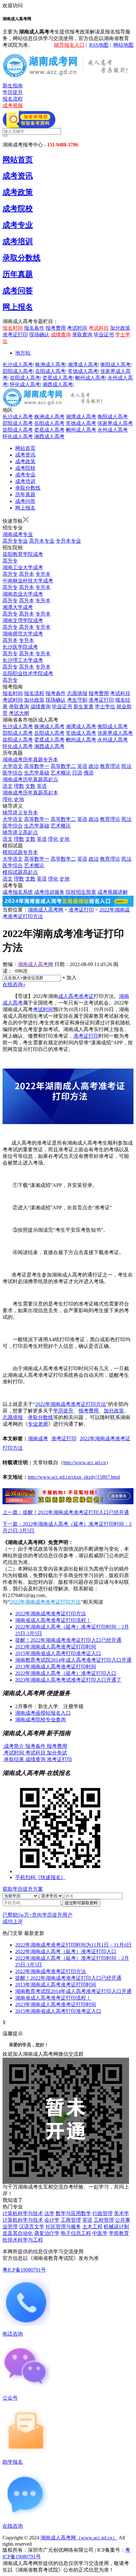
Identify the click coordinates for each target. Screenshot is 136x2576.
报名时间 (13, 328)
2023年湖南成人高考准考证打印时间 (56, 1647)
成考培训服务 (49, 892)
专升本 (43, 574)
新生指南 (13, 86)
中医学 (100, 2233)
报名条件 (34, 328)
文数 (30, 786)
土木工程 (92, 2227)
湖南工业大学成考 (23, 567)
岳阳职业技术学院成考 (28, 673)
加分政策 (120, 328)
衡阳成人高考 (115, 365)
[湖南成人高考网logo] (68, 76)
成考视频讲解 (113, 892)
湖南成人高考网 (46, 910)
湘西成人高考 (58, 384)
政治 (94, 766)
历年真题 (18, 274)
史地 (19, 799)
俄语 (89, 773)
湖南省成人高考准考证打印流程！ (53, 1620)
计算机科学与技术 (23, 2213)
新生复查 (83, 707)
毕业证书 (104, 335)
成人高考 (68, 996)
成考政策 (18, 192)
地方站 (23, 353)
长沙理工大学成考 (23, 660)
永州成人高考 (113, 430)
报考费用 (56, 328)
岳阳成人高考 (50, 371)
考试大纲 (19, 713)
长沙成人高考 (18, 365)
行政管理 (102, 2213)
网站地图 (123, 45)
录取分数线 (22, 258)
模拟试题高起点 (20, 872)
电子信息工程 (76, 2233)
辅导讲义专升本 (20, 813)
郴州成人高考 (90, 378)
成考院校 (18, 209)
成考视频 (13, 106)
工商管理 (71, 2220)
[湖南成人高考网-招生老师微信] (29, 126)
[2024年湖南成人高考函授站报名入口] (68, 1503)
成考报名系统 (18, 892)
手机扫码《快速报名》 (40, 1877)
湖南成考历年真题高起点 (30, 779)
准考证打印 (15, 335)
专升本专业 (68, 541)
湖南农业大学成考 (23, 594)
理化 (8, 799)
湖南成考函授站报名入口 (43, 1713)
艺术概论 (61, 773)
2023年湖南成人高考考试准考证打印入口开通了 (68, 1680)
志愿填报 (77, 693)
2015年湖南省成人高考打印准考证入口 (58, 1653)
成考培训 (18, 241)
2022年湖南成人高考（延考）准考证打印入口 (66, 1673)
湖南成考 (38, 1438)
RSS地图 (99, 45)
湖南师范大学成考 (23, 634)
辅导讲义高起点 (20, 832)
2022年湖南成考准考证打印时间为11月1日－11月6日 (73, 1945)
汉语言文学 (32, 2227)
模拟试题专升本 (20, 852)
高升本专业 (42, 541)
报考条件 (56, 693)
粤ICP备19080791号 (24, 2270)
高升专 (10, 561)
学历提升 (13, 92)
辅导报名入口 (69, 45)
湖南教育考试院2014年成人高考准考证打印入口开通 (73, 1660)
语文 (8, 786)
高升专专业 (15, 541)
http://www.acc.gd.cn (85, 1462)
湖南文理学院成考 (23, 620)
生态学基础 (37, 773)
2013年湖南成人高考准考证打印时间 (56, 1667)
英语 (82, 766)
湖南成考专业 (18, 534)
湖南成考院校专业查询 (40, 1720)
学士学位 (105, 707)
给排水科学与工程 (23, 2240)
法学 (49, 2213)
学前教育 (119, 2233)
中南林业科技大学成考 (28, 581)
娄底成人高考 (58, 378)
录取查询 (82, 335)
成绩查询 (61, 335)
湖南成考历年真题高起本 (30, 793)
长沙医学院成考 (20, 647)
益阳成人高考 (25, 378)
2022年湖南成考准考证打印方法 (71, 1404)
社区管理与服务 (63, 2227)
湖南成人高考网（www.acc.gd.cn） (79, 2538)
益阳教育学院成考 (23, 554)
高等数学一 (37, 766)
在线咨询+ (14, 984)
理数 (19, 786)
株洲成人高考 (50, 365)
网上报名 (18, 307)
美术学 (121, 2213)
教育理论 (110, 766)
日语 (77, 773)
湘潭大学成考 (18, 607)
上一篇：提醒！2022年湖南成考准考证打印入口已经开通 (66, 1512)
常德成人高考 (83, 371)
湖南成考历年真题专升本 (30, 760)
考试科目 (99, 328)
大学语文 (13, 766)
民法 (127, 766)
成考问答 (18, 291)
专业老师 (38, 1424)
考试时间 (77, 328)
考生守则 (77, 700)
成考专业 (18, 225)
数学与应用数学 (73, 2213)
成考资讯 (18, 176)
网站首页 (18, 160)
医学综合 (13, 773)
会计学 (52, 2220)
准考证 (86, 996)
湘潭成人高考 (83, 365)
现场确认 (39, 335)
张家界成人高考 (115, 423)
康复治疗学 (47, 2233)
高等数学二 (63, 766)
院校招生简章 (81, 892)
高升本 (27, 574)
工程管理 (104, 2220)
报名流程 (13, 99)
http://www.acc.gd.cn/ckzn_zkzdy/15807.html (74, 1477)
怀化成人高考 (25, 384)
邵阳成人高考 (18, 371)
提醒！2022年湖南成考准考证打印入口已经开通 (68, 1640)
